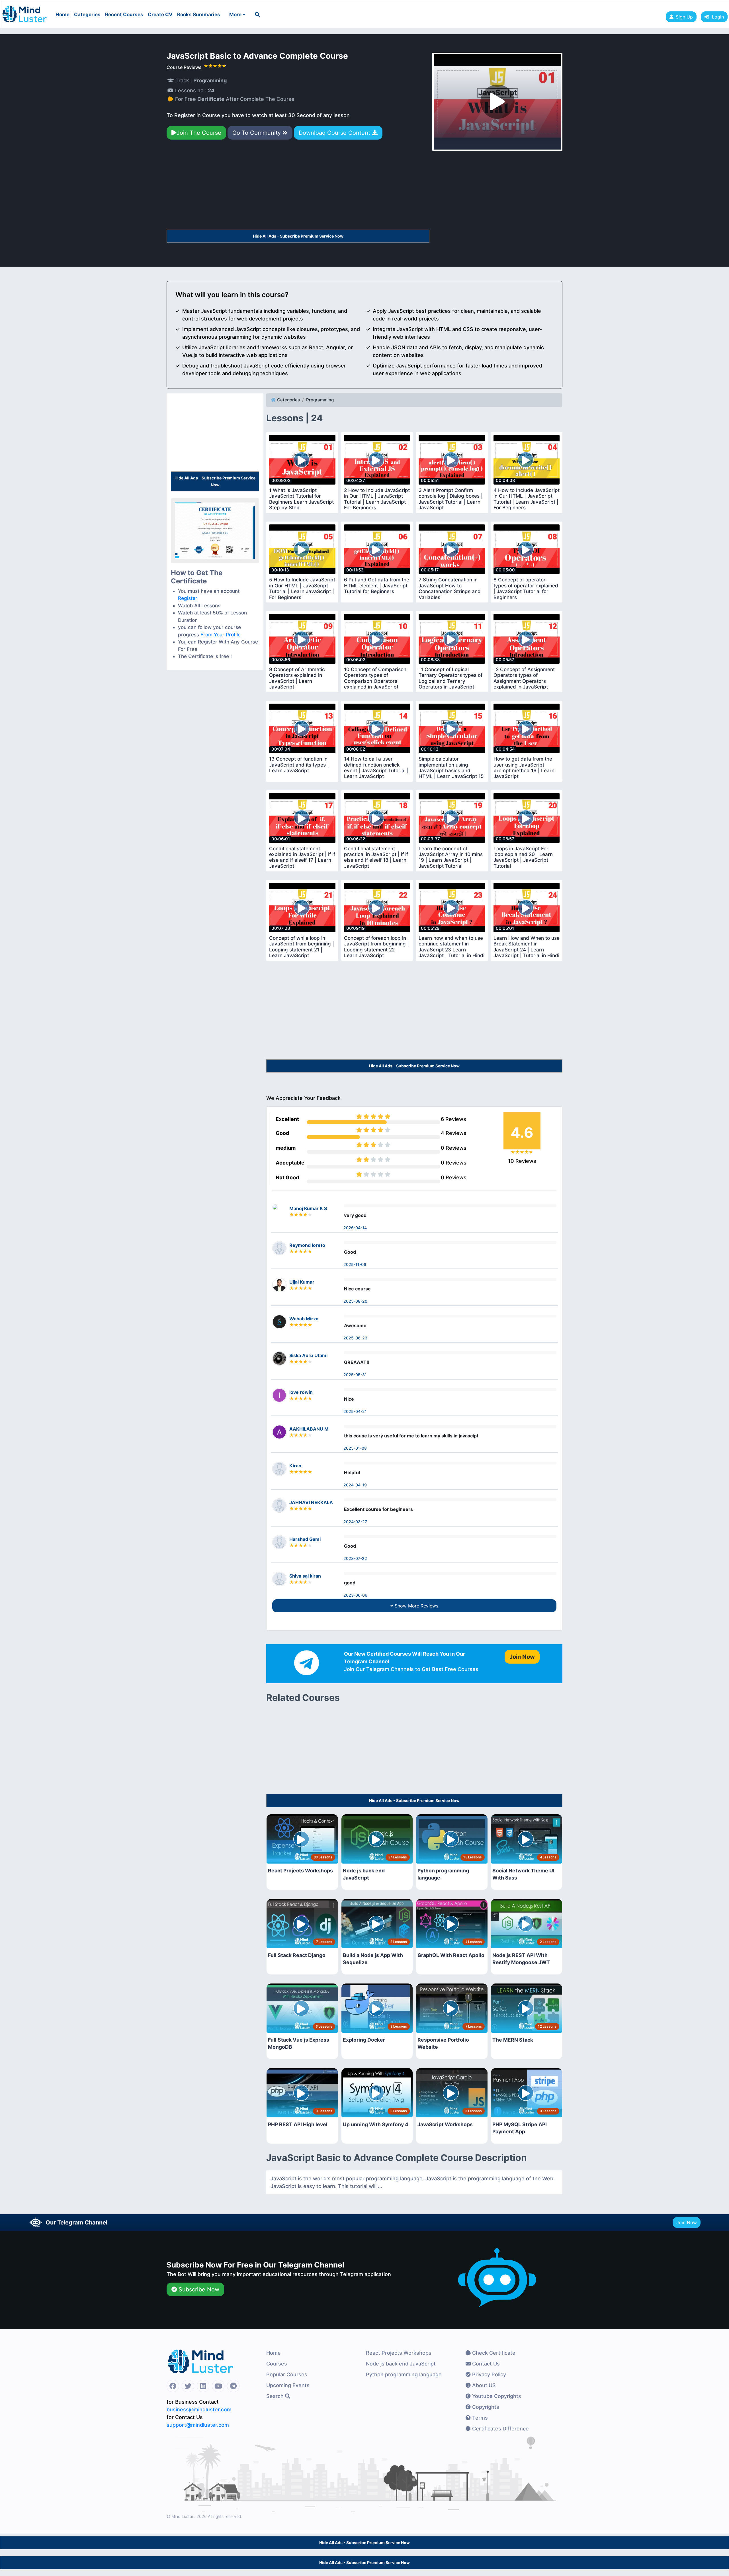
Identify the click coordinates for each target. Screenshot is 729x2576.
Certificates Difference (500, 2429)
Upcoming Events (288, 2385)
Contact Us (485, 2364)
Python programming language (404, 2374)
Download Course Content (335, 133)
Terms (479, 2418)
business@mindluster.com (199, 2409)
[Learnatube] (24, 11)
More (236, 15)
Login (716, 17)
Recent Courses (124, 15)
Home (63, 15)
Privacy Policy (488, 2374)
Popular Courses (287, 2374)
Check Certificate (493, 2353)
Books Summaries (199, 15)
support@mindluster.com (198, 2425)
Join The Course (199, 133)
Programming (320, 400)
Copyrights (485, 2407)
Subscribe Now (198, 2289)
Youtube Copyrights (496, 2396)
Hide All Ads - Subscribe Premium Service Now (298, 236)
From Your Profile (221, 635)
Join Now (687, 2222)
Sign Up (684, 17)
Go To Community (257, 133)
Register (188, 598)
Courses (277, 2364)
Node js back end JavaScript (401, 2364)
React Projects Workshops (399, 2353)
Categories (87, 15)
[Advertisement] (298, 187)
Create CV (160, 15)
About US (483, 2385)
